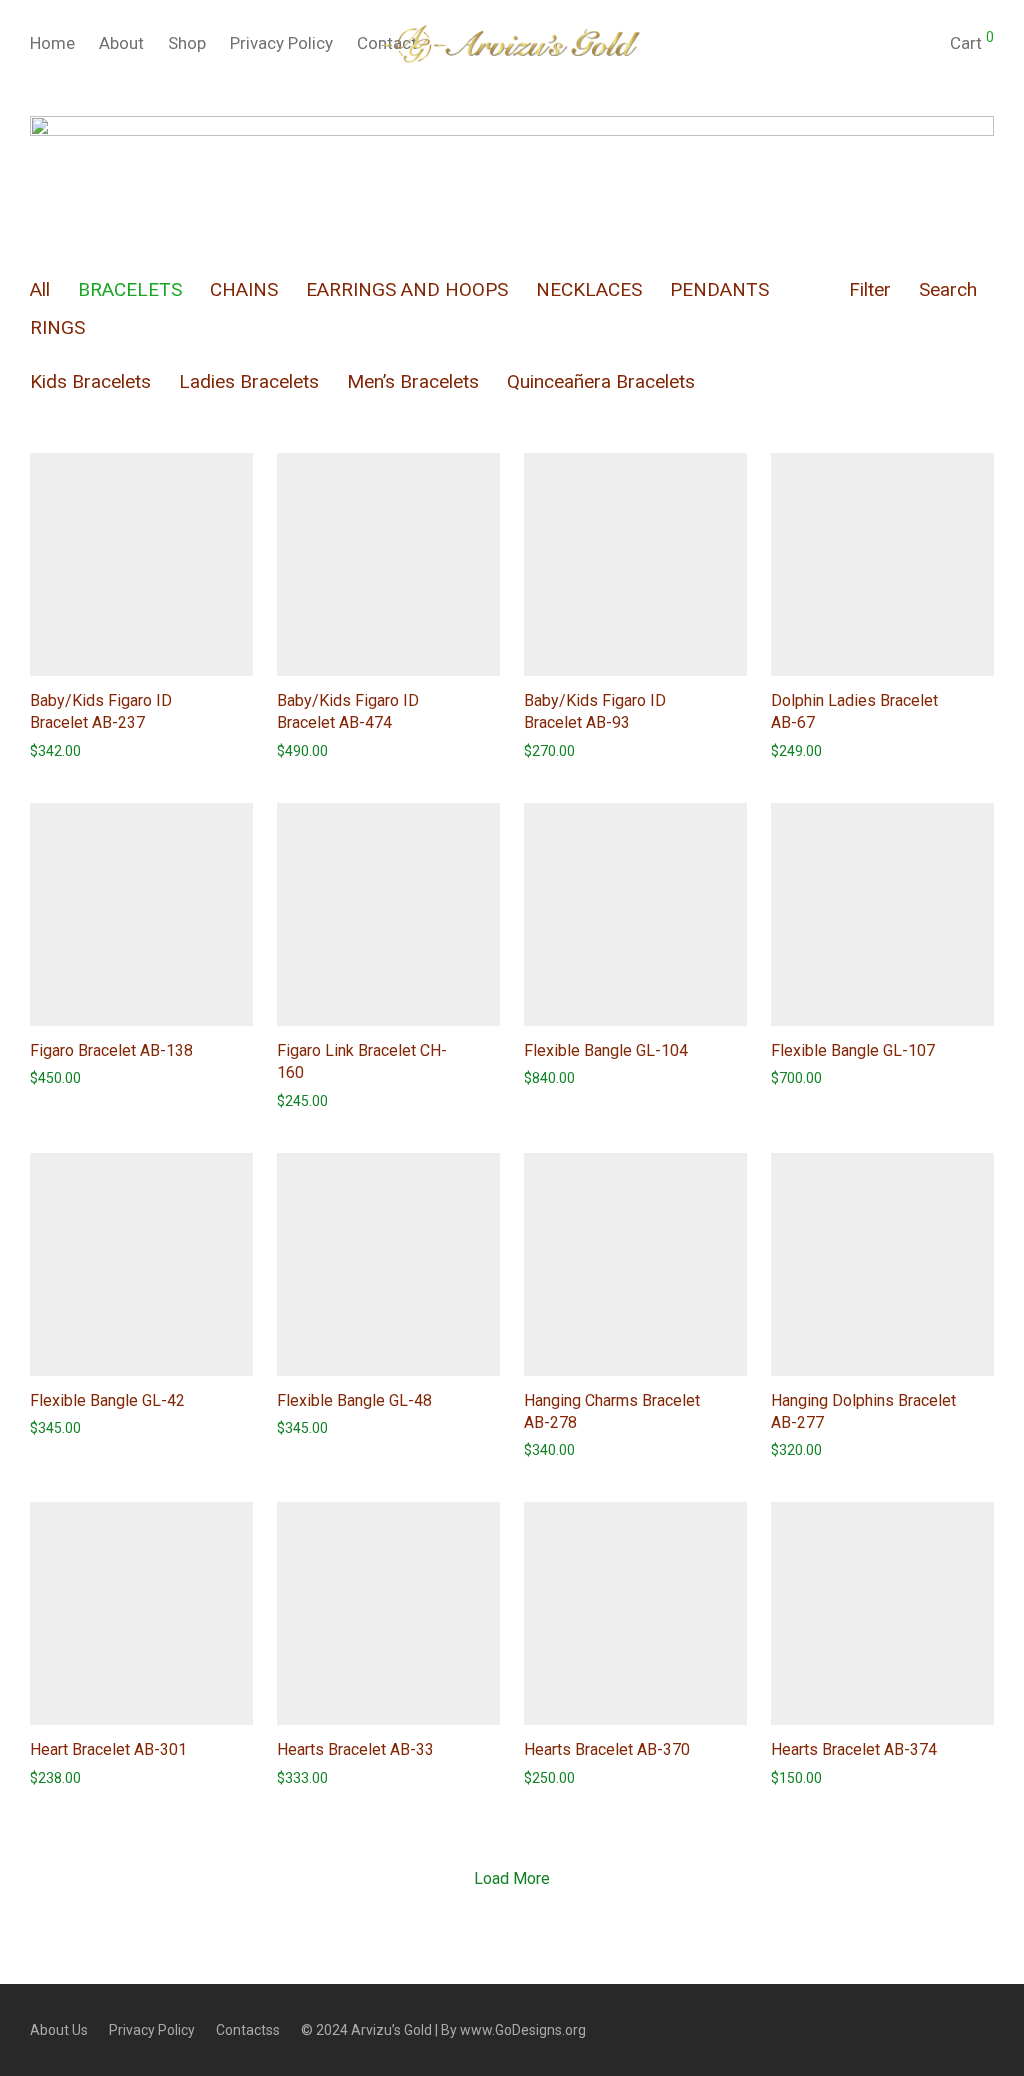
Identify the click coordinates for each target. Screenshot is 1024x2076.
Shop (187, 43)
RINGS (57, 327)
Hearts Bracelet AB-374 (854, 1749)
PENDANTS (719, 289)
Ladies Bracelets (249, 381)
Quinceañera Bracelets (601, 381)
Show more (56, 751)
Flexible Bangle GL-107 (853, 1050)
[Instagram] (987, 2029)
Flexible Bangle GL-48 (354, 1400)
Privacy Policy (281, 43)
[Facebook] (954, 2029)
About (121, 43)
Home (52, 43)
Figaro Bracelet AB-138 (111, 1050)
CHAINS (244, 289)
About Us (59, 2030)
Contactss (248, 2030)
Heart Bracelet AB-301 (108, 1749)
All (40, 289)
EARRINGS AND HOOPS (407, 289)
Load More (512, 1878)
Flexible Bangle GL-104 (606, 1050)
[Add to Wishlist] (243, 700)
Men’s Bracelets (413, 381)
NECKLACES (589, 289)
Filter (870, 289)
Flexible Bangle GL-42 (107, 1400)
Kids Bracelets (90, 381)
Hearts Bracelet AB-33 (355, 1749)
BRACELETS (130, 289)
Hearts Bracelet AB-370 (607, 1749)
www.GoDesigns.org (523, 2030)
